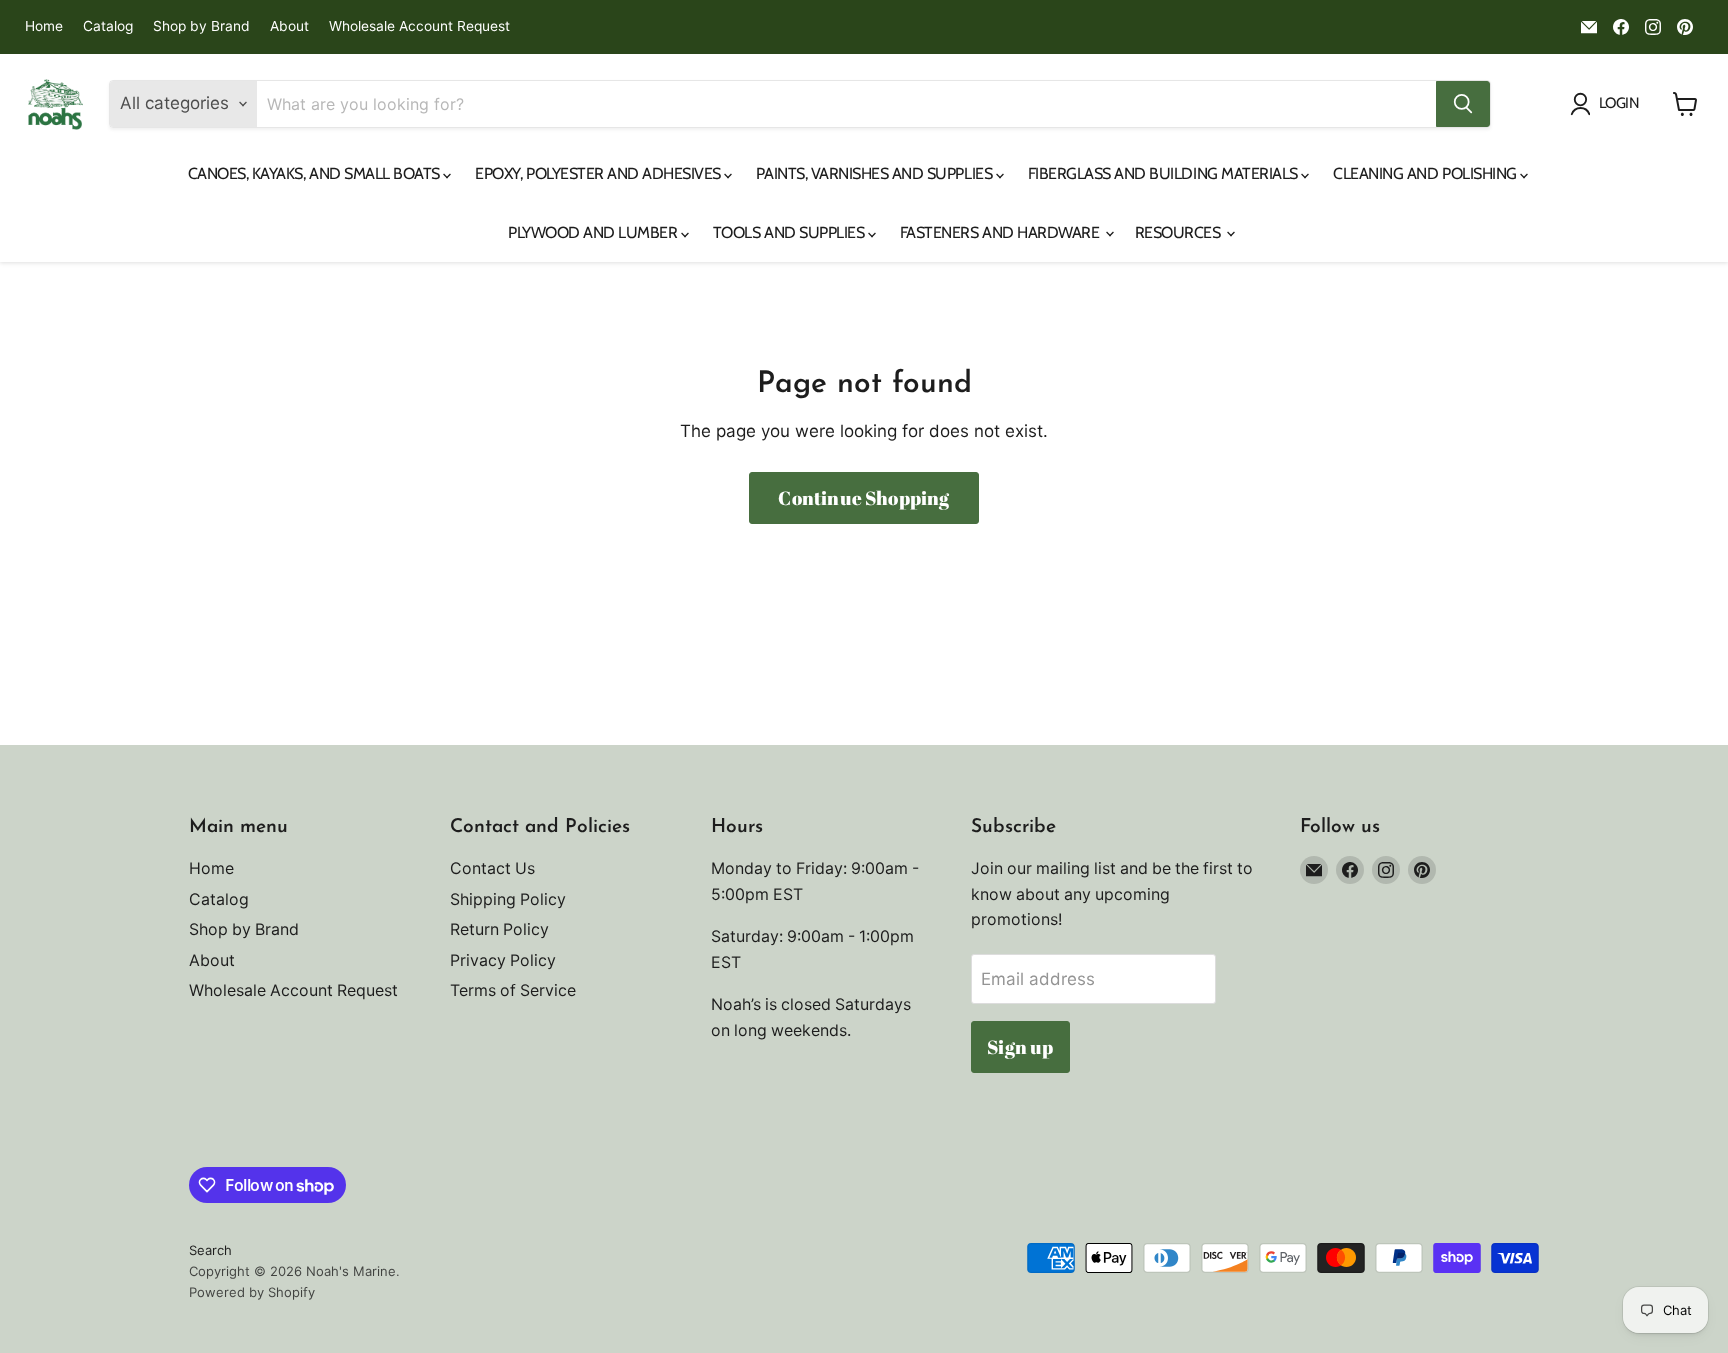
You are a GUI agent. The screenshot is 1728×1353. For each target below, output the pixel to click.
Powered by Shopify (252, 1292)
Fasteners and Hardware (1001, 232)
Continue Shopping (863, 498)
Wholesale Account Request (419, 26)
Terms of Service (513, 990)
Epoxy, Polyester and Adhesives (599, 173)
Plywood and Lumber (594, 232)
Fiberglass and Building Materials (1165, 173)
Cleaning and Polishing (1426, 173)
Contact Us (492, 868)
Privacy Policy (503, 960)
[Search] (1463, 104)
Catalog (108, 26)
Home (44, 26)
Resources (1179, 232)
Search (210, 1250)
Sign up (1020, 1047)
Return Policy (499, 929)
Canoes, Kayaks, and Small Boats (316, 173)
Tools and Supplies (790, 232)
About (289, 26)
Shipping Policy (508, 899)
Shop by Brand (201, 26)
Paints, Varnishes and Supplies (875, 173)
